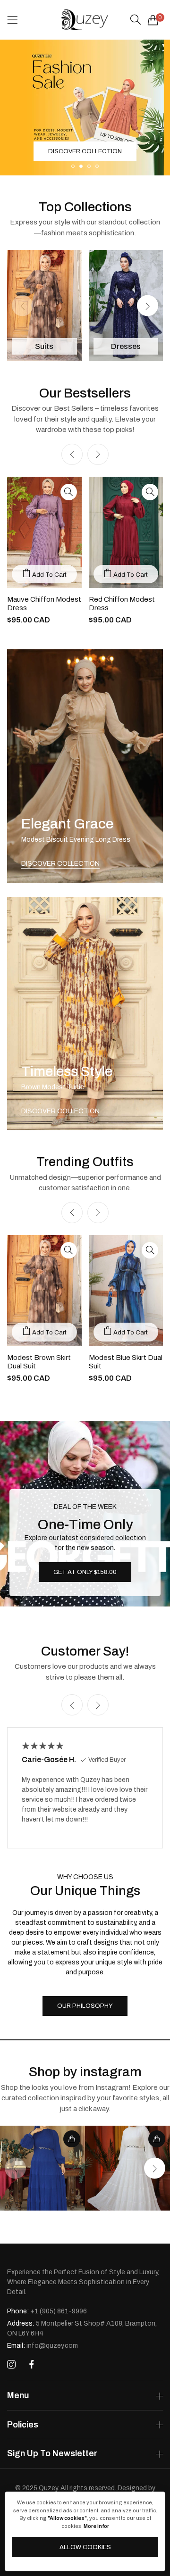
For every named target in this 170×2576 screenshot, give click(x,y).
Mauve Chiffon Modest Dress (44, 604)
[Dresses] (126, 306)
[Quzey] (85, 20)
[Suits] (44, 306)
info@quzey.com (42, 2346)
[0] (153, 20)
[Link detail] (85, 766)
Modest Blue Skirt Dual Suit (126, 1362)
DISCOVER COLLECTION (60, 864)
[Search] (136, 20)
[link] (42, 2168)
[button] (73, 166)
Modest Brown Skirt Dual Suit (39, 1362)
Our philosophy (85, 2006)
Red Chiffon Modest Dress (122, 604)
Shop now (85, 151)
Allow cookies (85, 2547)
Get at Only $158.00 (85, 1572)
